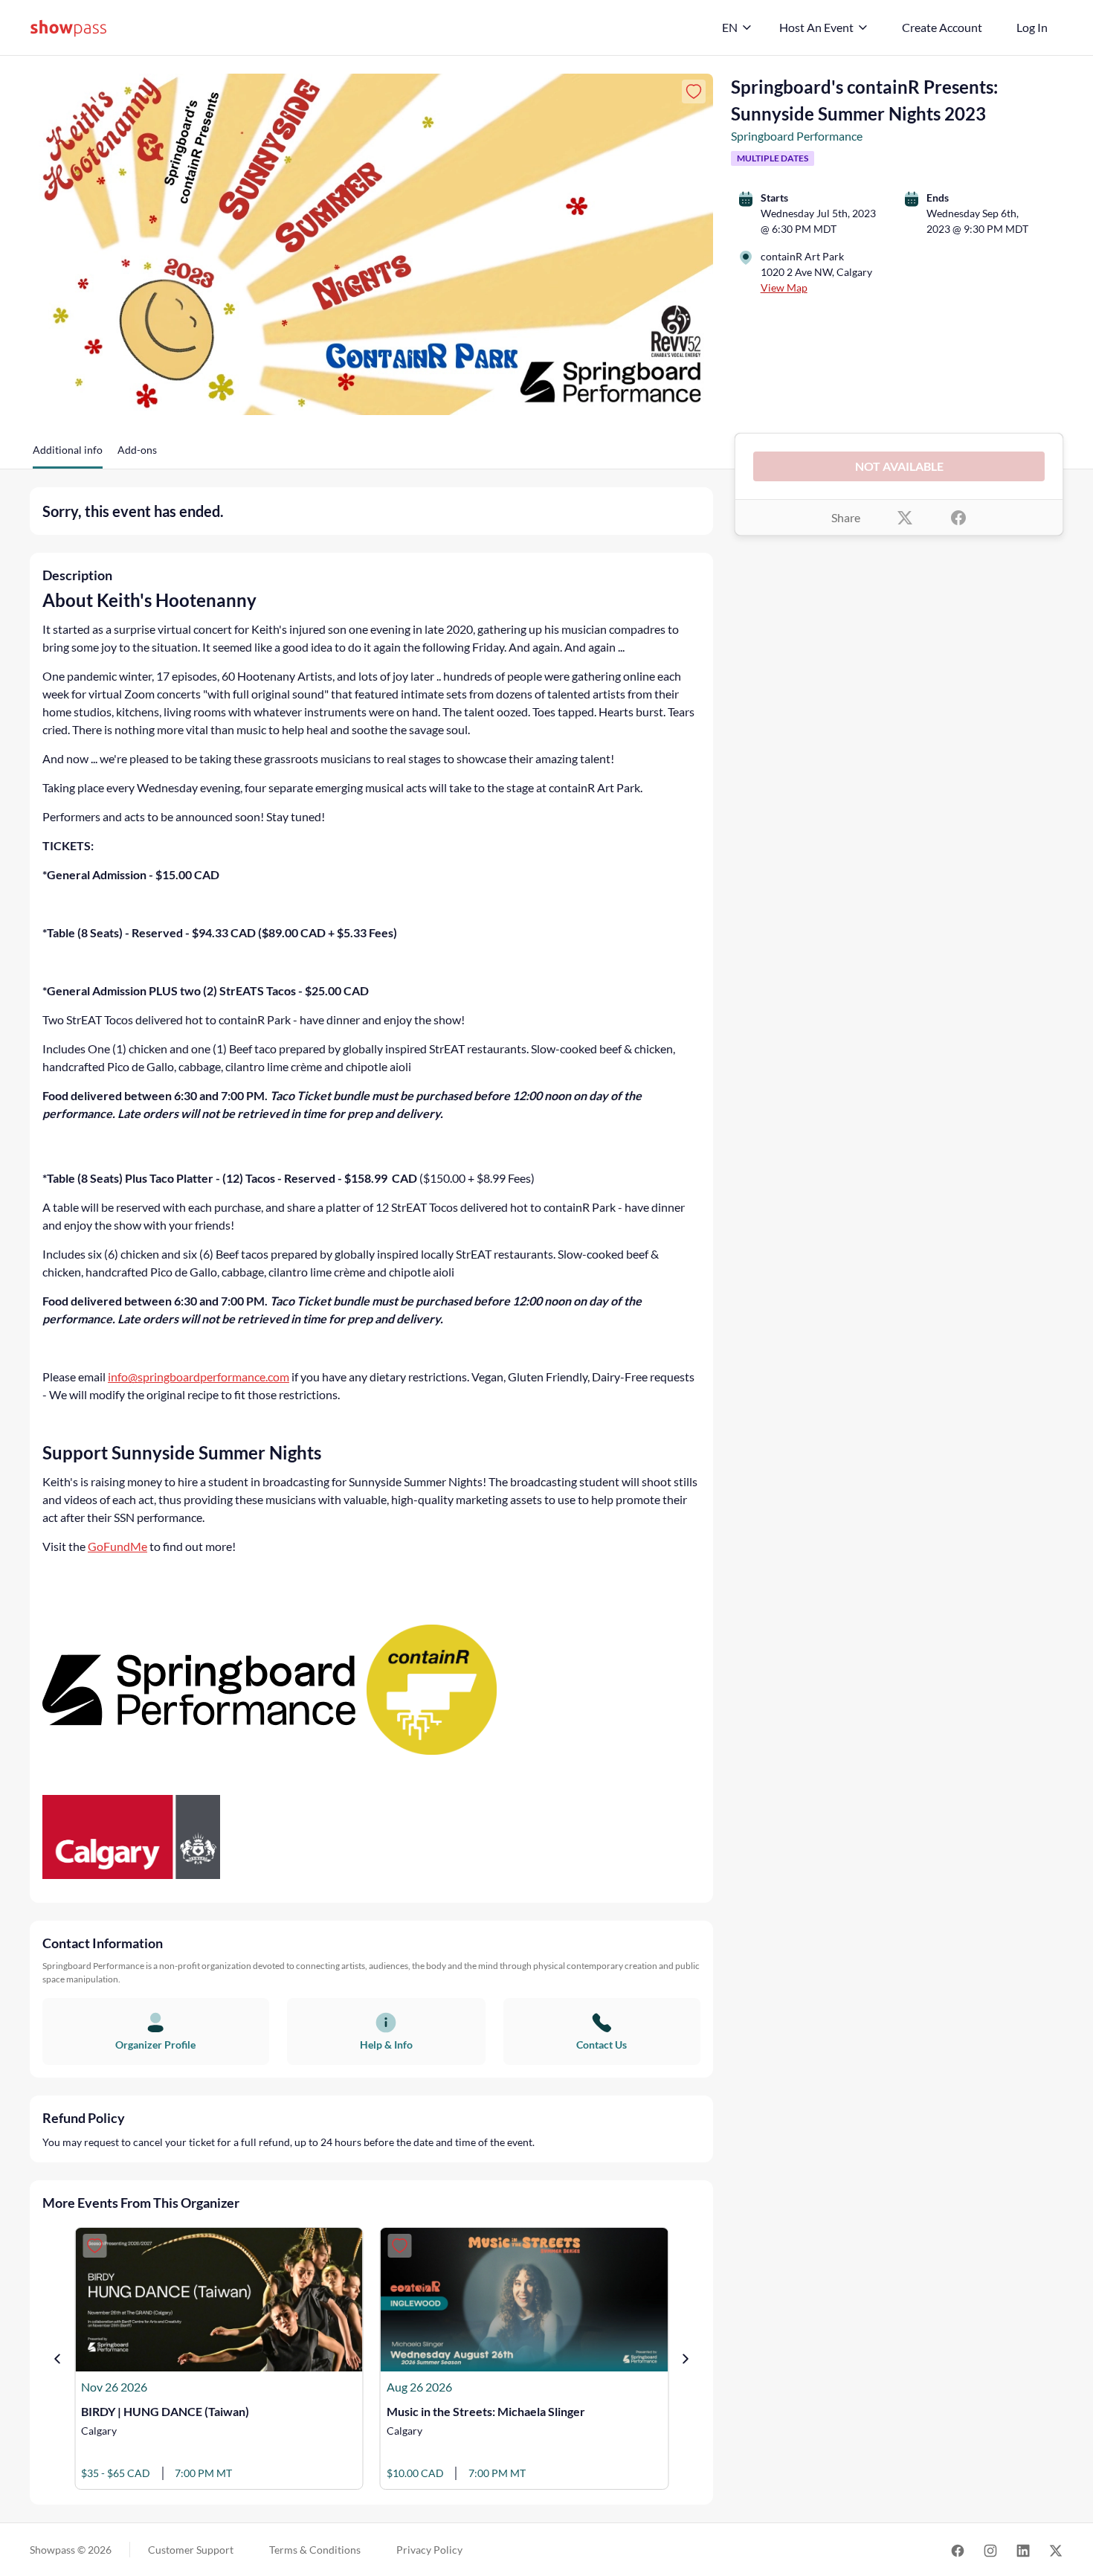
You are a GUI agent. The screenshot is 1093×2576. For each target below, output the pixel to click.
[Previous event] (57, 2359)
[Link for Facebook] (958, 2550)
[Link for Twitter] (1056, 2550)
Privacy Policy (429, 2550)
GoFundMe (117, 1546)
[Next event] (686, 2359)
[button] (68, 455)
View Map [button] (784, 288)
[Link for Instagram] (990, 2550)
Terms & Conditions (315, 2550)
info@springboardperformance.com (199, 1377)
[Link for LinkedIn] (1023, 2550)
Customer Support (191, 2550)
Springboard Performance (797, 136)
